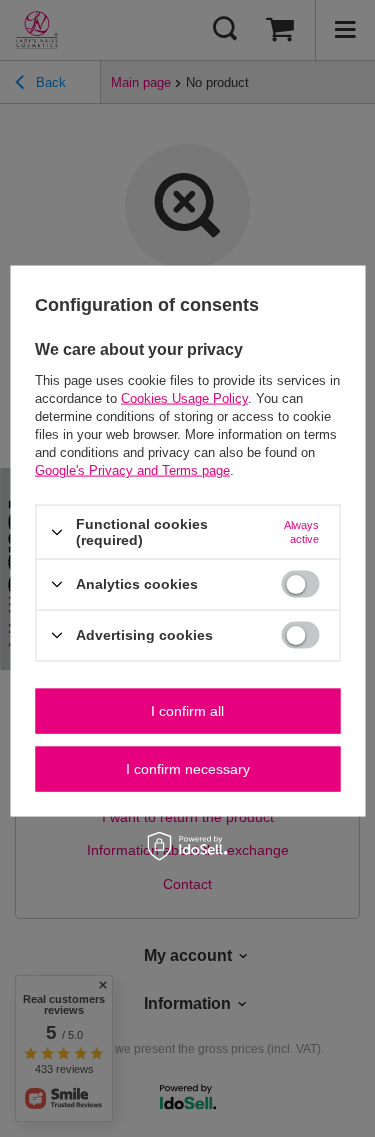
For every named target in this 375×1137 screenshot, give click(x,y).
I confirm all (187, 711)
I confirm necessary (188, 769)
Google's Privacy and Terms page (132, 470)
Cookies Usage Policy (184, 398)
